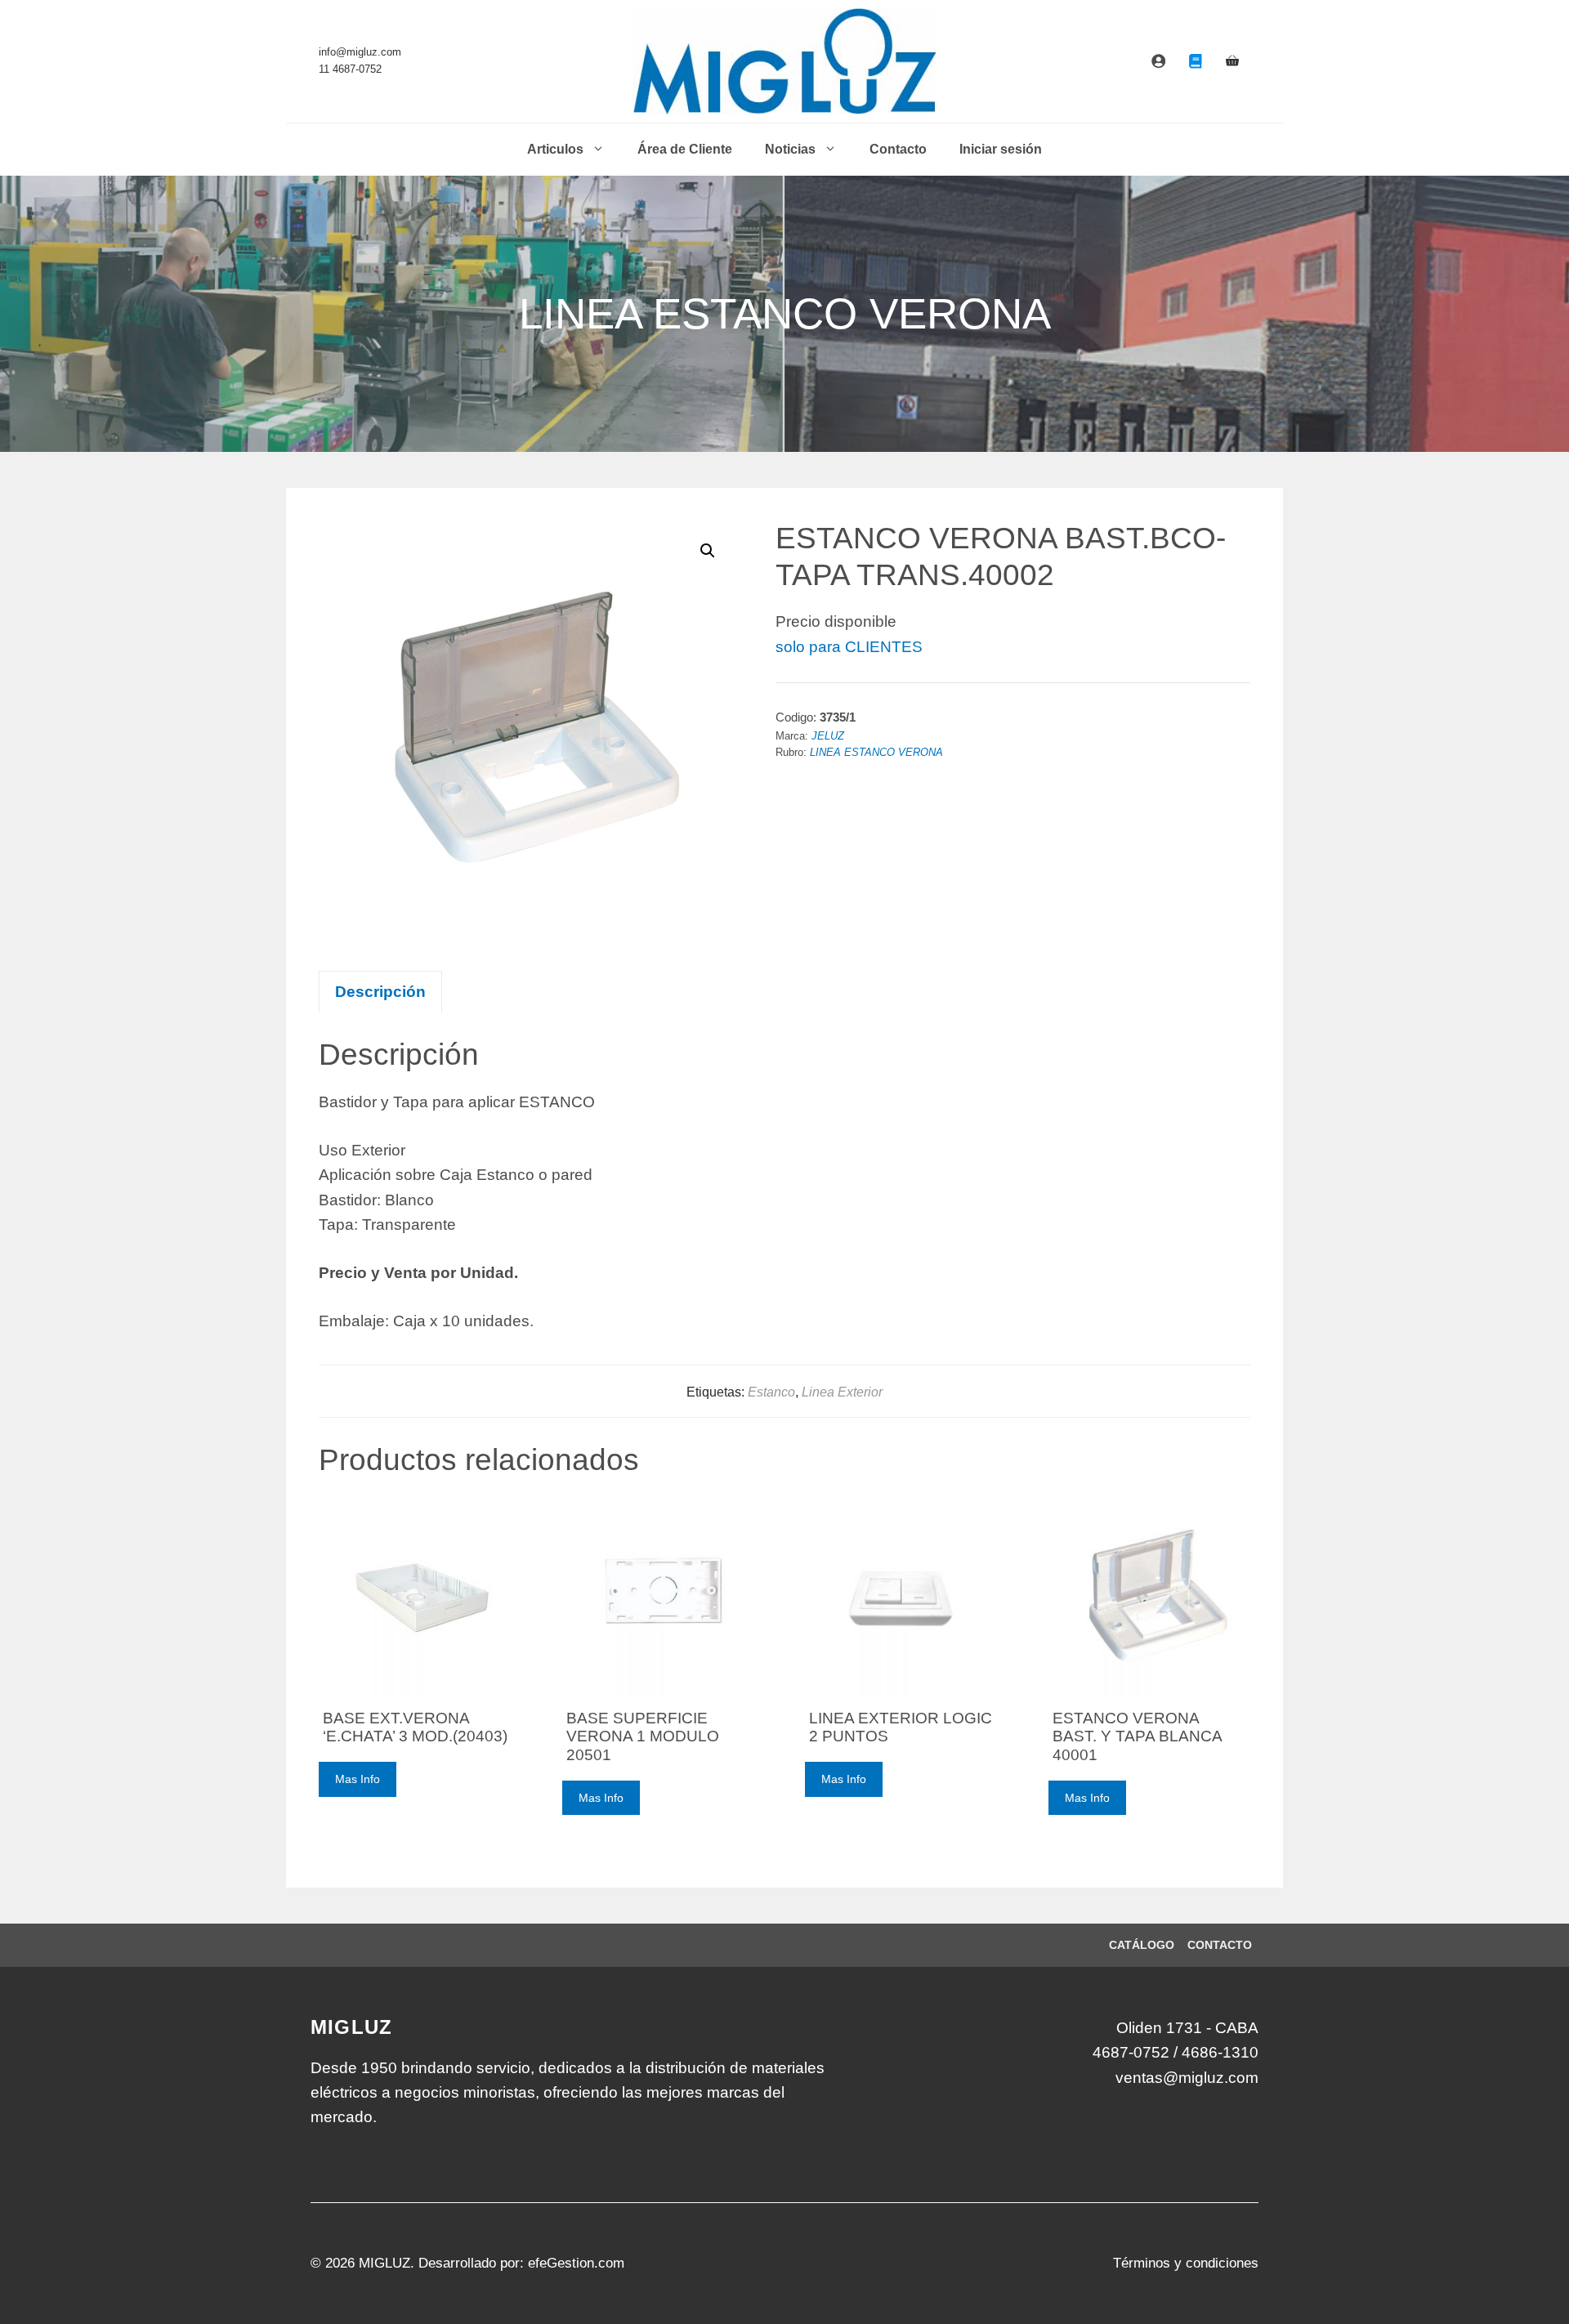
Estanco (771, 1392)
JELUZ (828, 736)
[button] (708, 551)
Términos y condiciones (1186, 2263)
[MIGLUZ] (785, 61)
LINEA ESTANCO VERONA (876, 753)
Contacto (898, 149)
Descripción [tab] (380, 992)
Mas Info (358, 1779)
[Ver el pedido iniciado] (1232, 61)
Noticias (790, 149)
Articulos (555, 149)
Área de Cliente (685, 149)
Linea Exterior (842, 1392)
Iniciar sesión (1001, 149)
